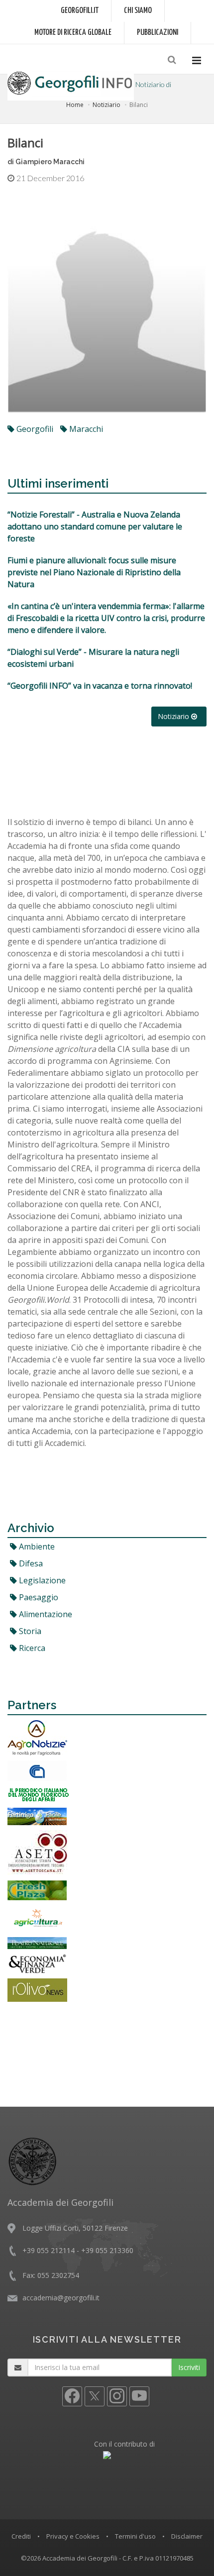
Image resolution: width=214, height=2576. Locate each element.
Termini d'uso (135, 2536)
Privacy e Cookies (73, 2536)
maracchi (85, 429)
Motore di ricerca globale (73, 33)
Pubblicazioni (158, 33)
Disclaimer (187, 2536)
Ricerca (31, 1648)
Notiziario (107, 105)
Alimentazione (45, 1614)
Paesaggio (38, 1597)
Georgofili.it (80, 11)
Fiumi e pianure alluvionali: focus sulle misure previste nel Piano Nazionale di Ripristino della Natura (94, 572)
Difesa (30, 1563)
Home (75, 105)
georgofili (34, 429)
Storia (29, 1631)
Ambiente (36, 1546)
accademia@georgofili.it (61, 2298)
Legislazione (41, 1580)
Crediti (21, 2536)
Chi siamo (138, 11)
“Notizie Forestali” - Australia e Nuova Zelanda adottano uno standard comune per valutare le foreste (95, 526)
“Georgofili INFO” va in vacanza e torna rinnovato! (100, 686)
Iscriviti (189, 2367)
